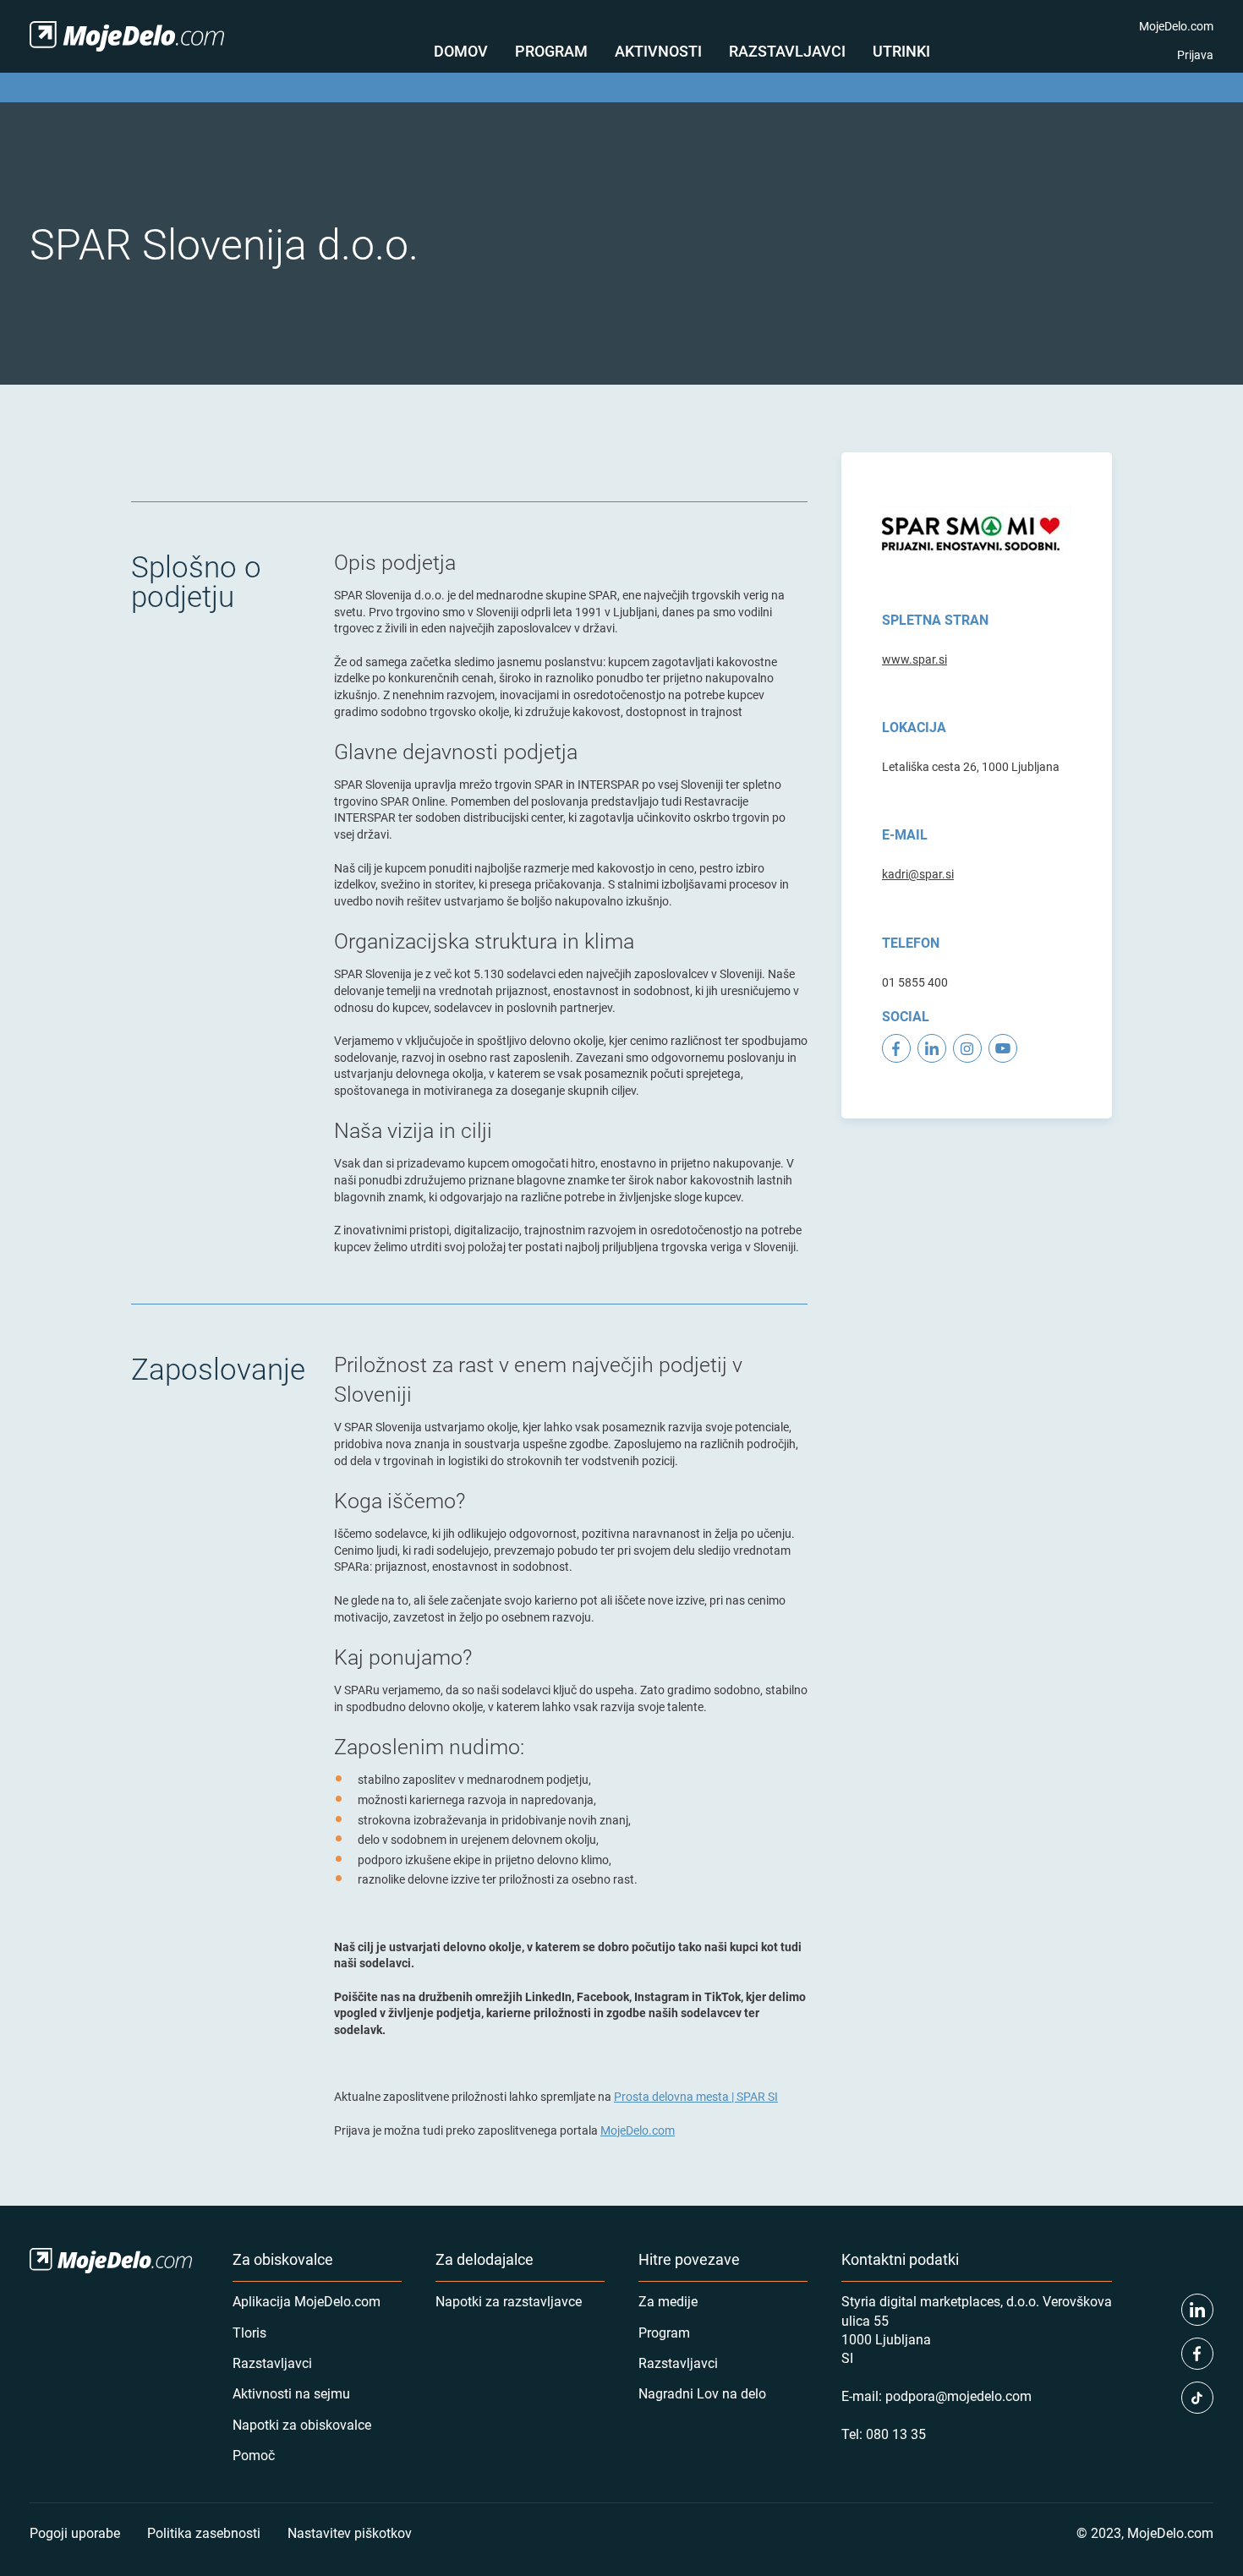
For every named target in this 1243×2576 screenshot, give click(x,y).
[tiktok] (1197, 2398)
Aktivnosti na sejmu (291, 2393)
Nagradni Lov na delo (702, 2393)
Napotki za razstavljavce (509, 2301)
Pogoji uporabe (75, 2532)
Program (551, 51)
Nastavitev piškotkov (350, 2532)
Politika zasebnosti (204, 2532)
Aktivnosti (658, 51)
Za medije (668, 2301)
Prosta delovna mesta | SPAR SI (696, 2096)
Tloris (249, 2332)
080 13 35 (896, 2434)
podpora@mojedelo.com (958, 2396)
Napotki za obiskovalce (302, 2424)
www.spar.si (914, 659)
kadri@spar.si (918, 874)
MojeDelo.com (1176, 26)
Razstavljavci (787, 51)
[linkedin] (932, 1048)
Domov (461, 51)
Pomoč (254, 2455)
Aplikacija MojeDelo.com (307, 2301)
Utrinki (901, 51)
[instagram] (967, 1048)
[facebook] (896, 1048)
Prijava (1195, 55)
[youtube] (1003, 1048)
